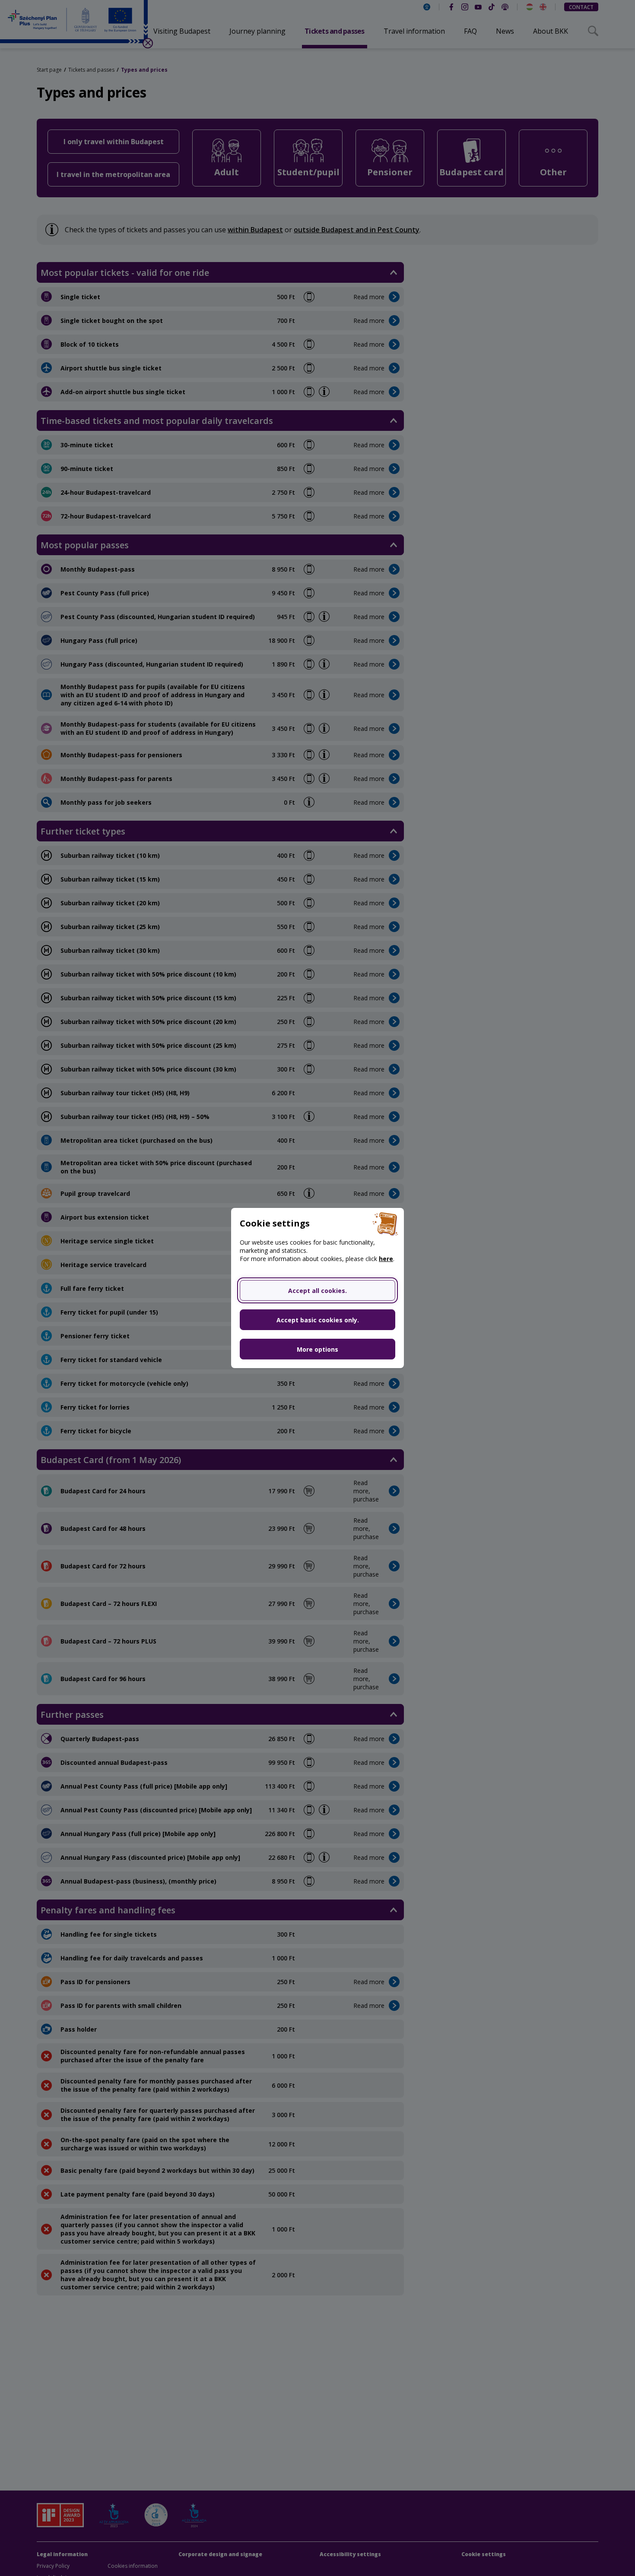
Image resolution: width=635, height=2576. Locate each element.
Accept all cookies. (317, 1291)
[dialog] (317, 1288)
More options (317, 1349)
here (386, 1259)
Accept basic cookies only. (318, 1320)
